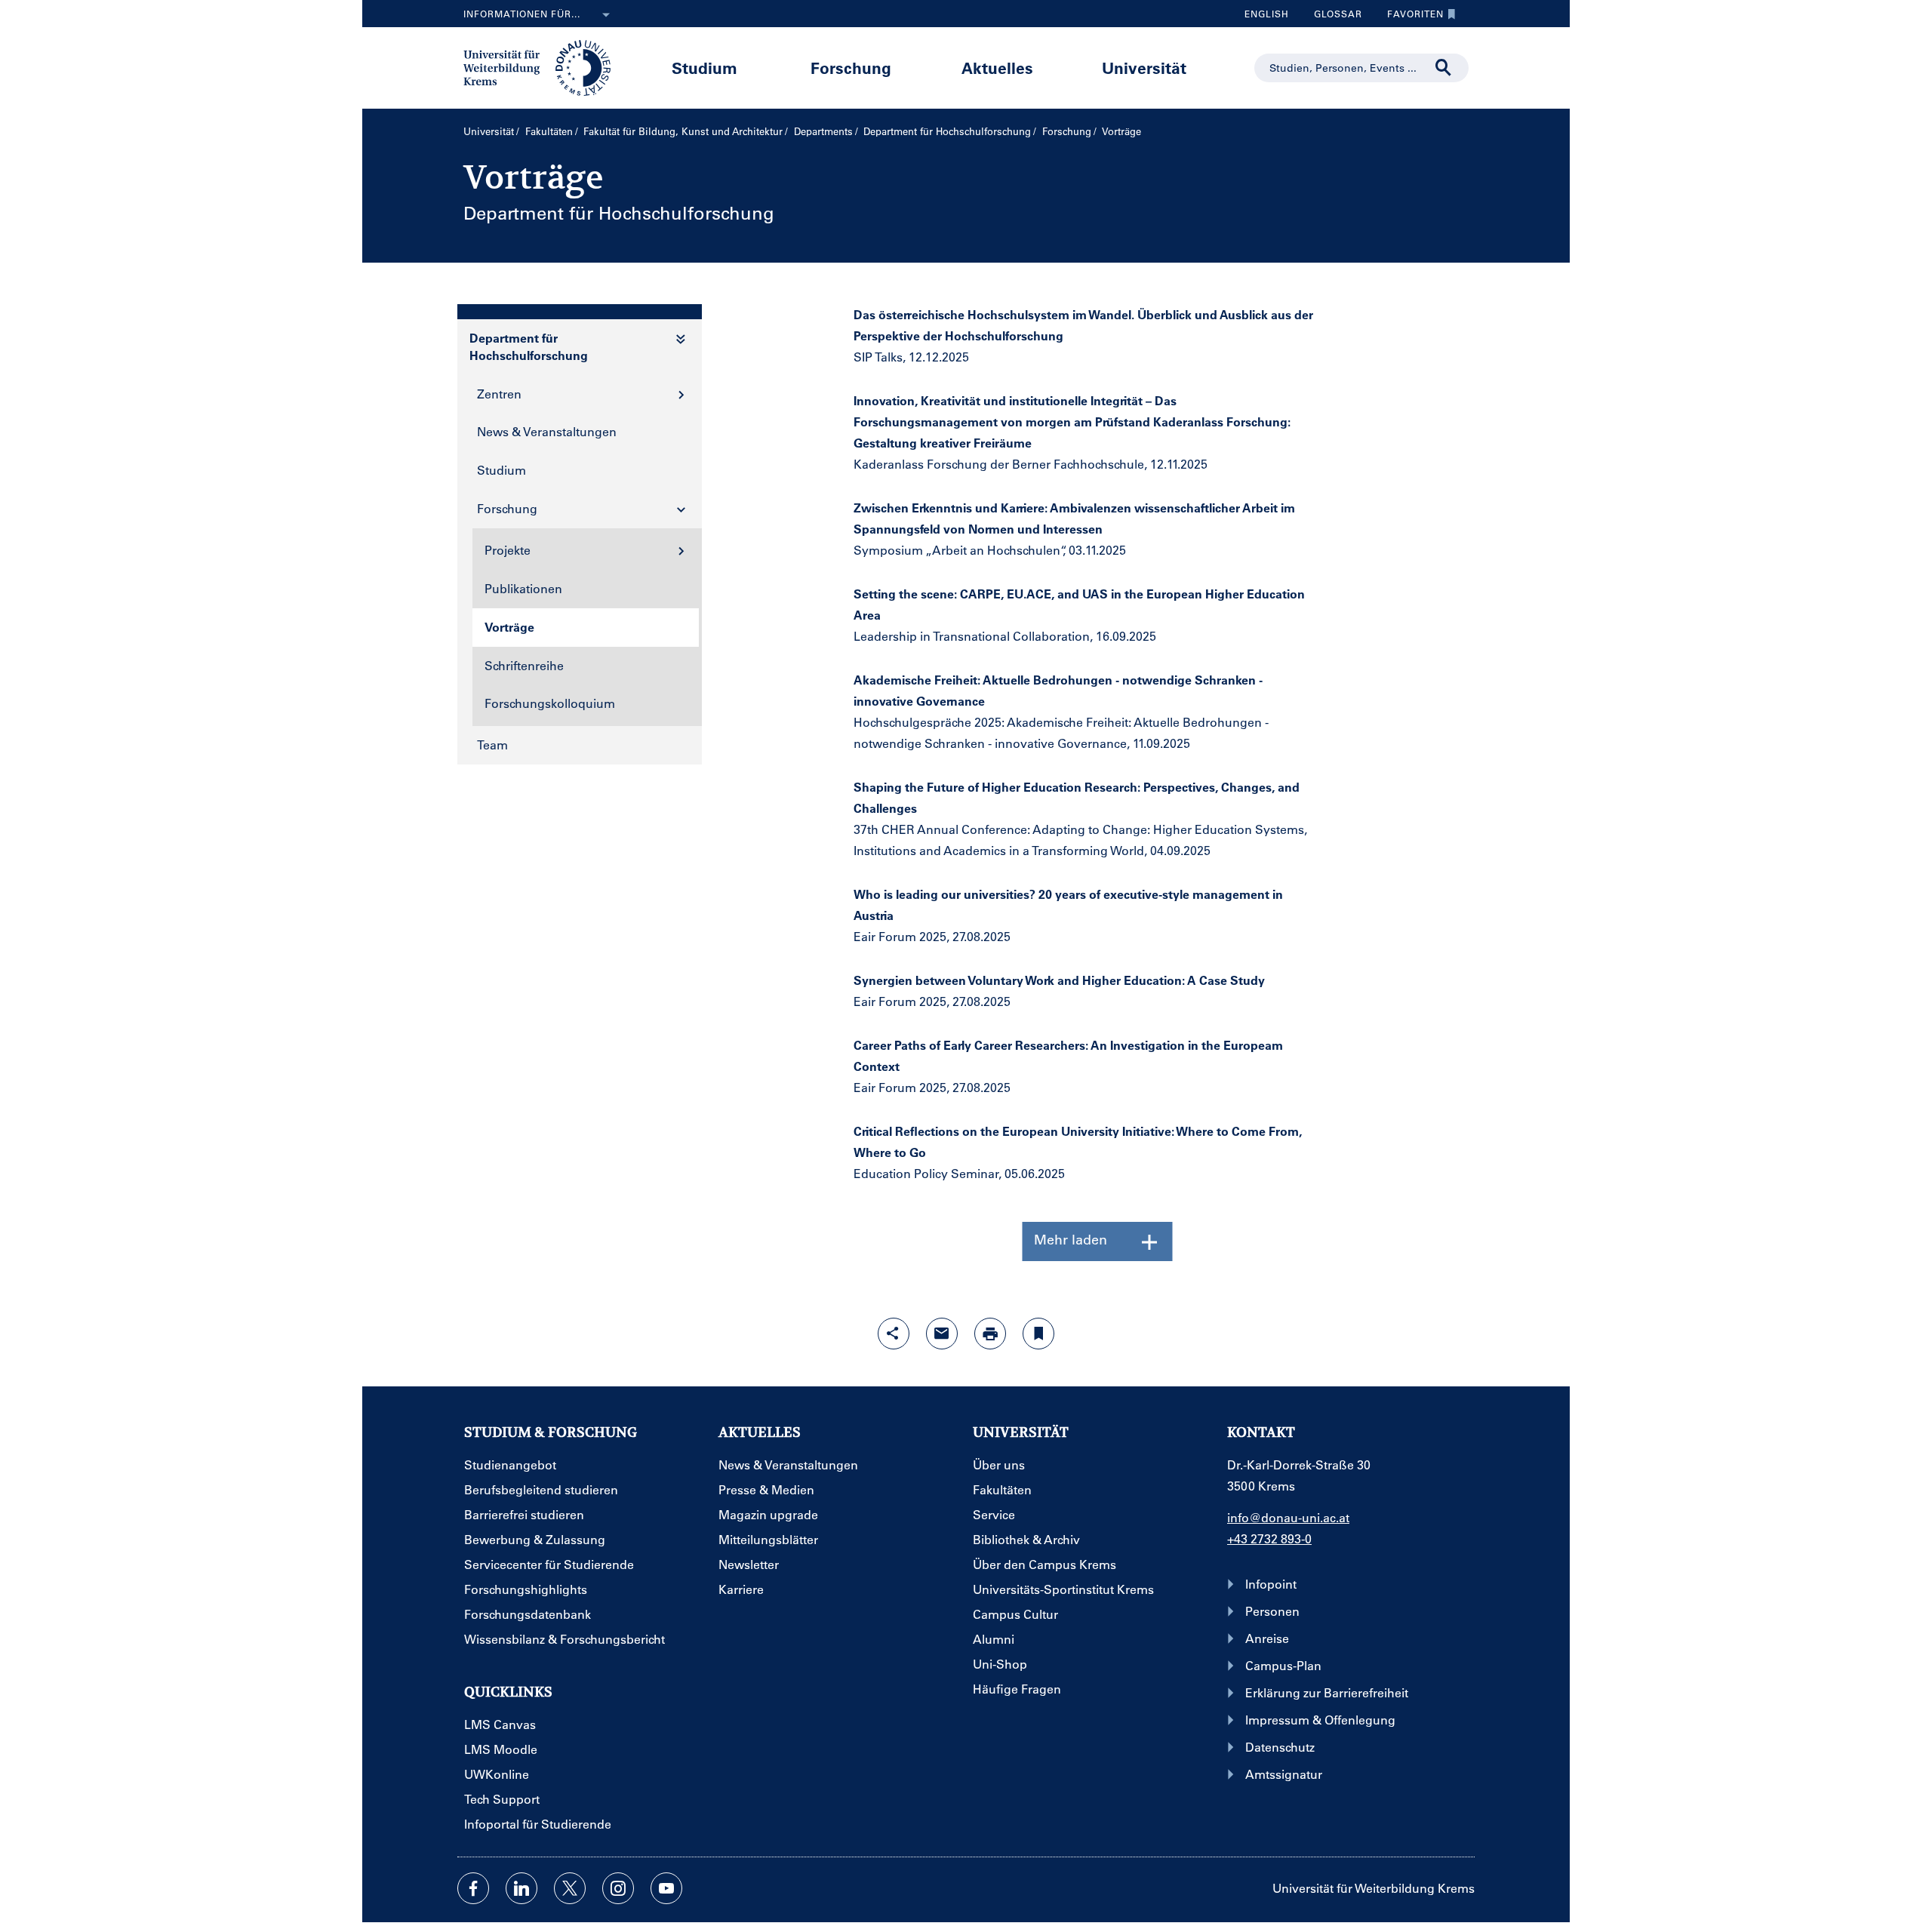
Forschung (851, 68)
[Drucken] (990, 1334)
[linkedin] (521, 1888)
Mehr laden (1071, 1239)
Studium (705, 68)
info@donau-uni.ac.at (1288, 1517)
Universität (1144, 68)
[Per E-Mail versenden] (942, 1334)
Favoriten (1410, 17)
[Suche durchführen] (1444, 68)
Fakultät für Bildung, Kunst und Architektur (683, 131)
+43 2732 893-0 (1269, 1538)
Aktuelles (997, 68)
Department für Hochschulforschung (947, 131)
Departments (823, 131)
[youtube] (666, 1888)
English (1267, 14)
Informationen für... (522, 14)
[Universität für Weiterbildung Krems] (545, 66)
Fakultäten (549, 131)
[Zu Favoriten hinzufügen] (1038, 1334)
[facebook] (473, 1888)
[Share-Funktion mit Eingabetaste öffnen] (894, 1334)
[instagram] (618, 1888)
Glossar (1332, 17)
